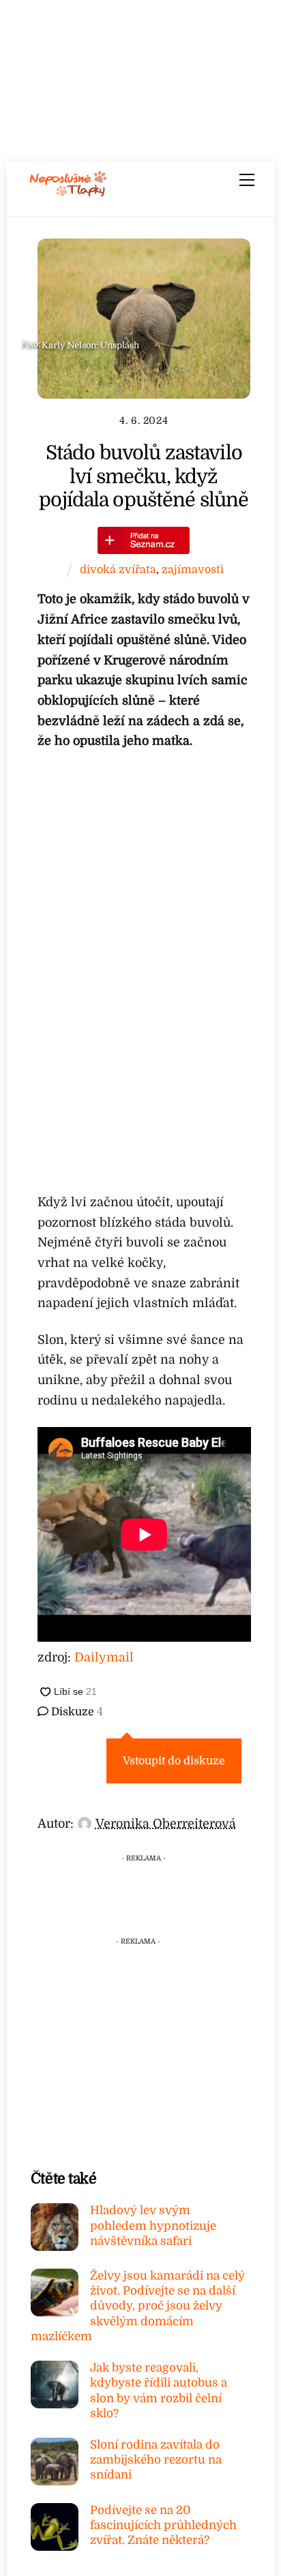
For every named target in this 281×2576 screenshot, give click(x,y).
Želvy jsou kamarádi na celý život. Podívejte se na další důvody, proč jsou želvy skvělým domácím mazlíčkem (138, 2306)
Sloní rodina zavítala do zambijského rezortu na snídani (156, 2460)
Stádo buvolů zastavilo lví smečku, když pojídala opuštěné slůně (144, 476)
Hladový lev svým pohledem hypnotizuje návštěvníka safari (153, 2225)
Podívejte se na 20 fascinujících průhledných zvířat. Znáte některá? (163, 2525)
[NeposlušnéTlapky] (69, 192)
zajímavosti (193, 569)
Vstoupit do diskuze (174, 1761)
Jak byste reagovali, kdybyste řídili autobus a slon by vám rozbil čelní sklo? (159, 2391)
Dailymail (104, 1657)
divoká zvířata (118, 569)
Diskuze (76, 1712)
